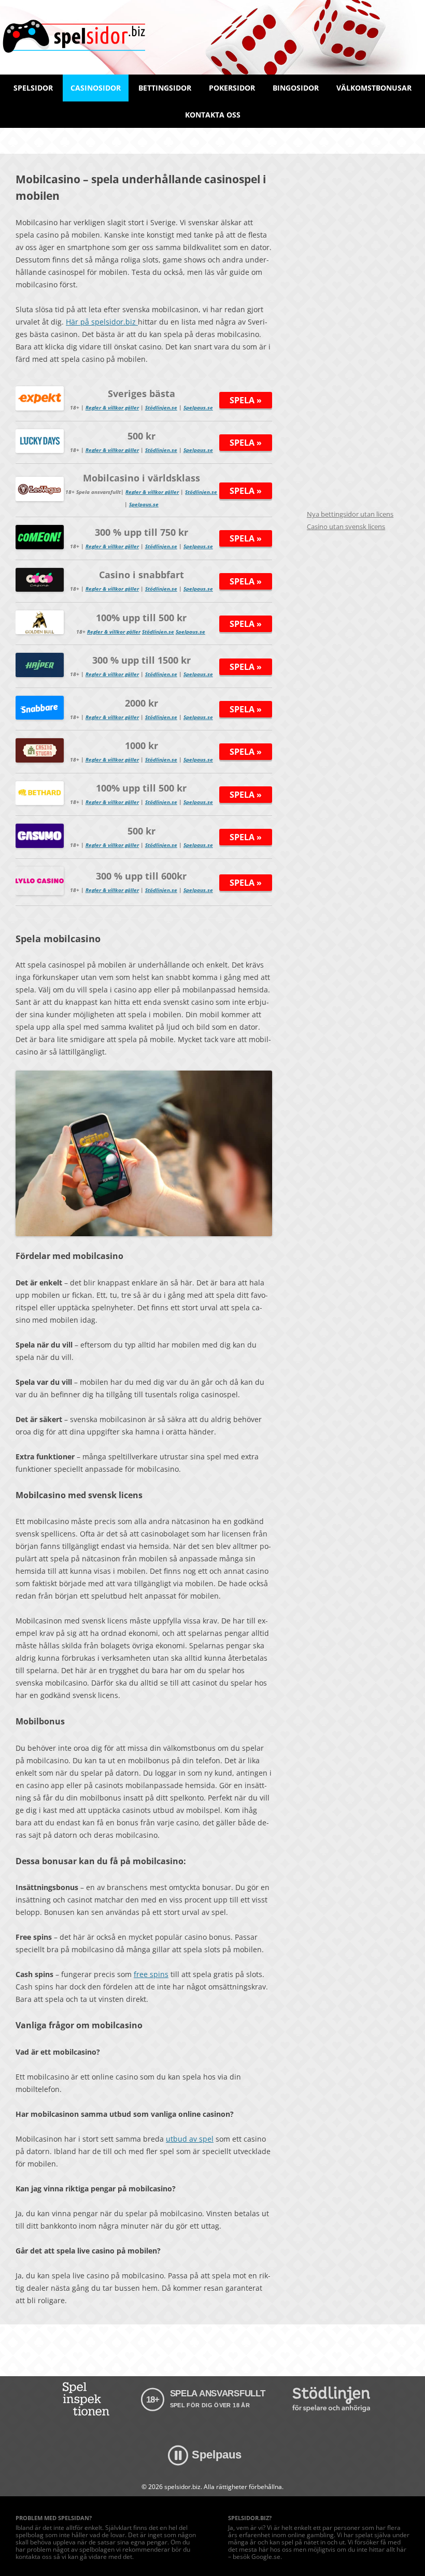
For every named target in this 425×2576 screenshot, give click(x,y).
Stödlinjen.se (161, 407)
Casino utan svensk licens (346, 526)
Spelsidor (33, 88)
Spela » (246, 400)
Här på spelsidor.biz (102, 322)
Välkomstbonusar (374, 88)
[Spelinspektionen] (88, 2399)
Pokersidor (232, 88)
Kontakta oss (213, 115)
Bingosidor (296, 88)
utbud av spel (190, 2139)
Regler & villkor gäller (112, 407)
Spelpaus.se (198, 407)
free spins (151, 1974)
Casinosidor (96, 88)
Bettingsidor (165, 88)
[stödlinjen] (331, 2399)
